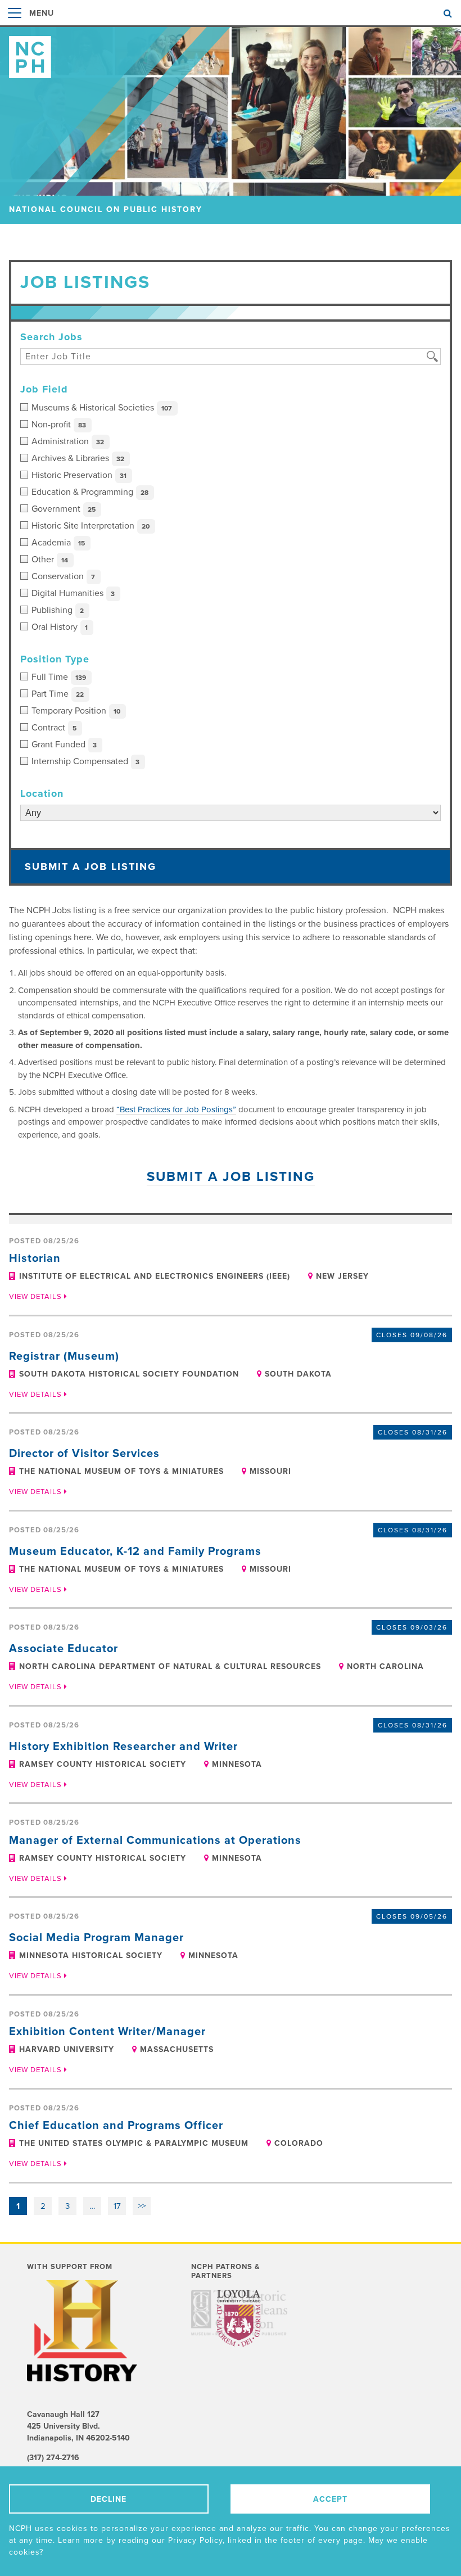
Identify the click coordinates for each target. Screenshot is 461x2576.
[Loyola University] (239, 2325)
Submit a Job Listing (91, 867)
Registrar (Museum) (64, 1356)
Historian (35, 1258)
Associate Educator (64, 1649)
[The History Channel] (88, 2331)
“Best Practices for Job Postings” (176, 1109)
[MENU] (15, 25)
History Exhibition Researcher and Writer (123, 1747)
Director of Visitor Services (84, 1454)
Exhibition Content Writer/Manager (107, 2032)
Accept (330, 2499)
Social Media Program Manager (96, 1938)
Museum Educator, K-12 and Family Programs (135, 1551)
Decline (109, 2499)
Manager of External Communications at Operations (155, 1840)
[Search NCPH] (448, 13)
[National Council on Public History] (231, 53)
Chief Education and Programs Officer (116, 2126)
